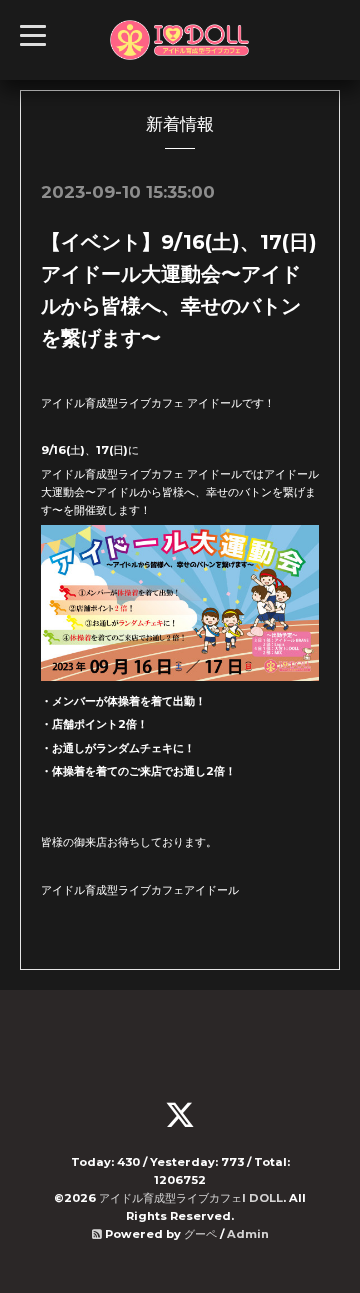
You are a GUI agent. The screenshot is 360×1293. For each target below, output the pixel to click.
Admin (248, 1234)
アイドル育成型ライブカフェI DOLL (191, 1198)
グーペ (200, 1234)
